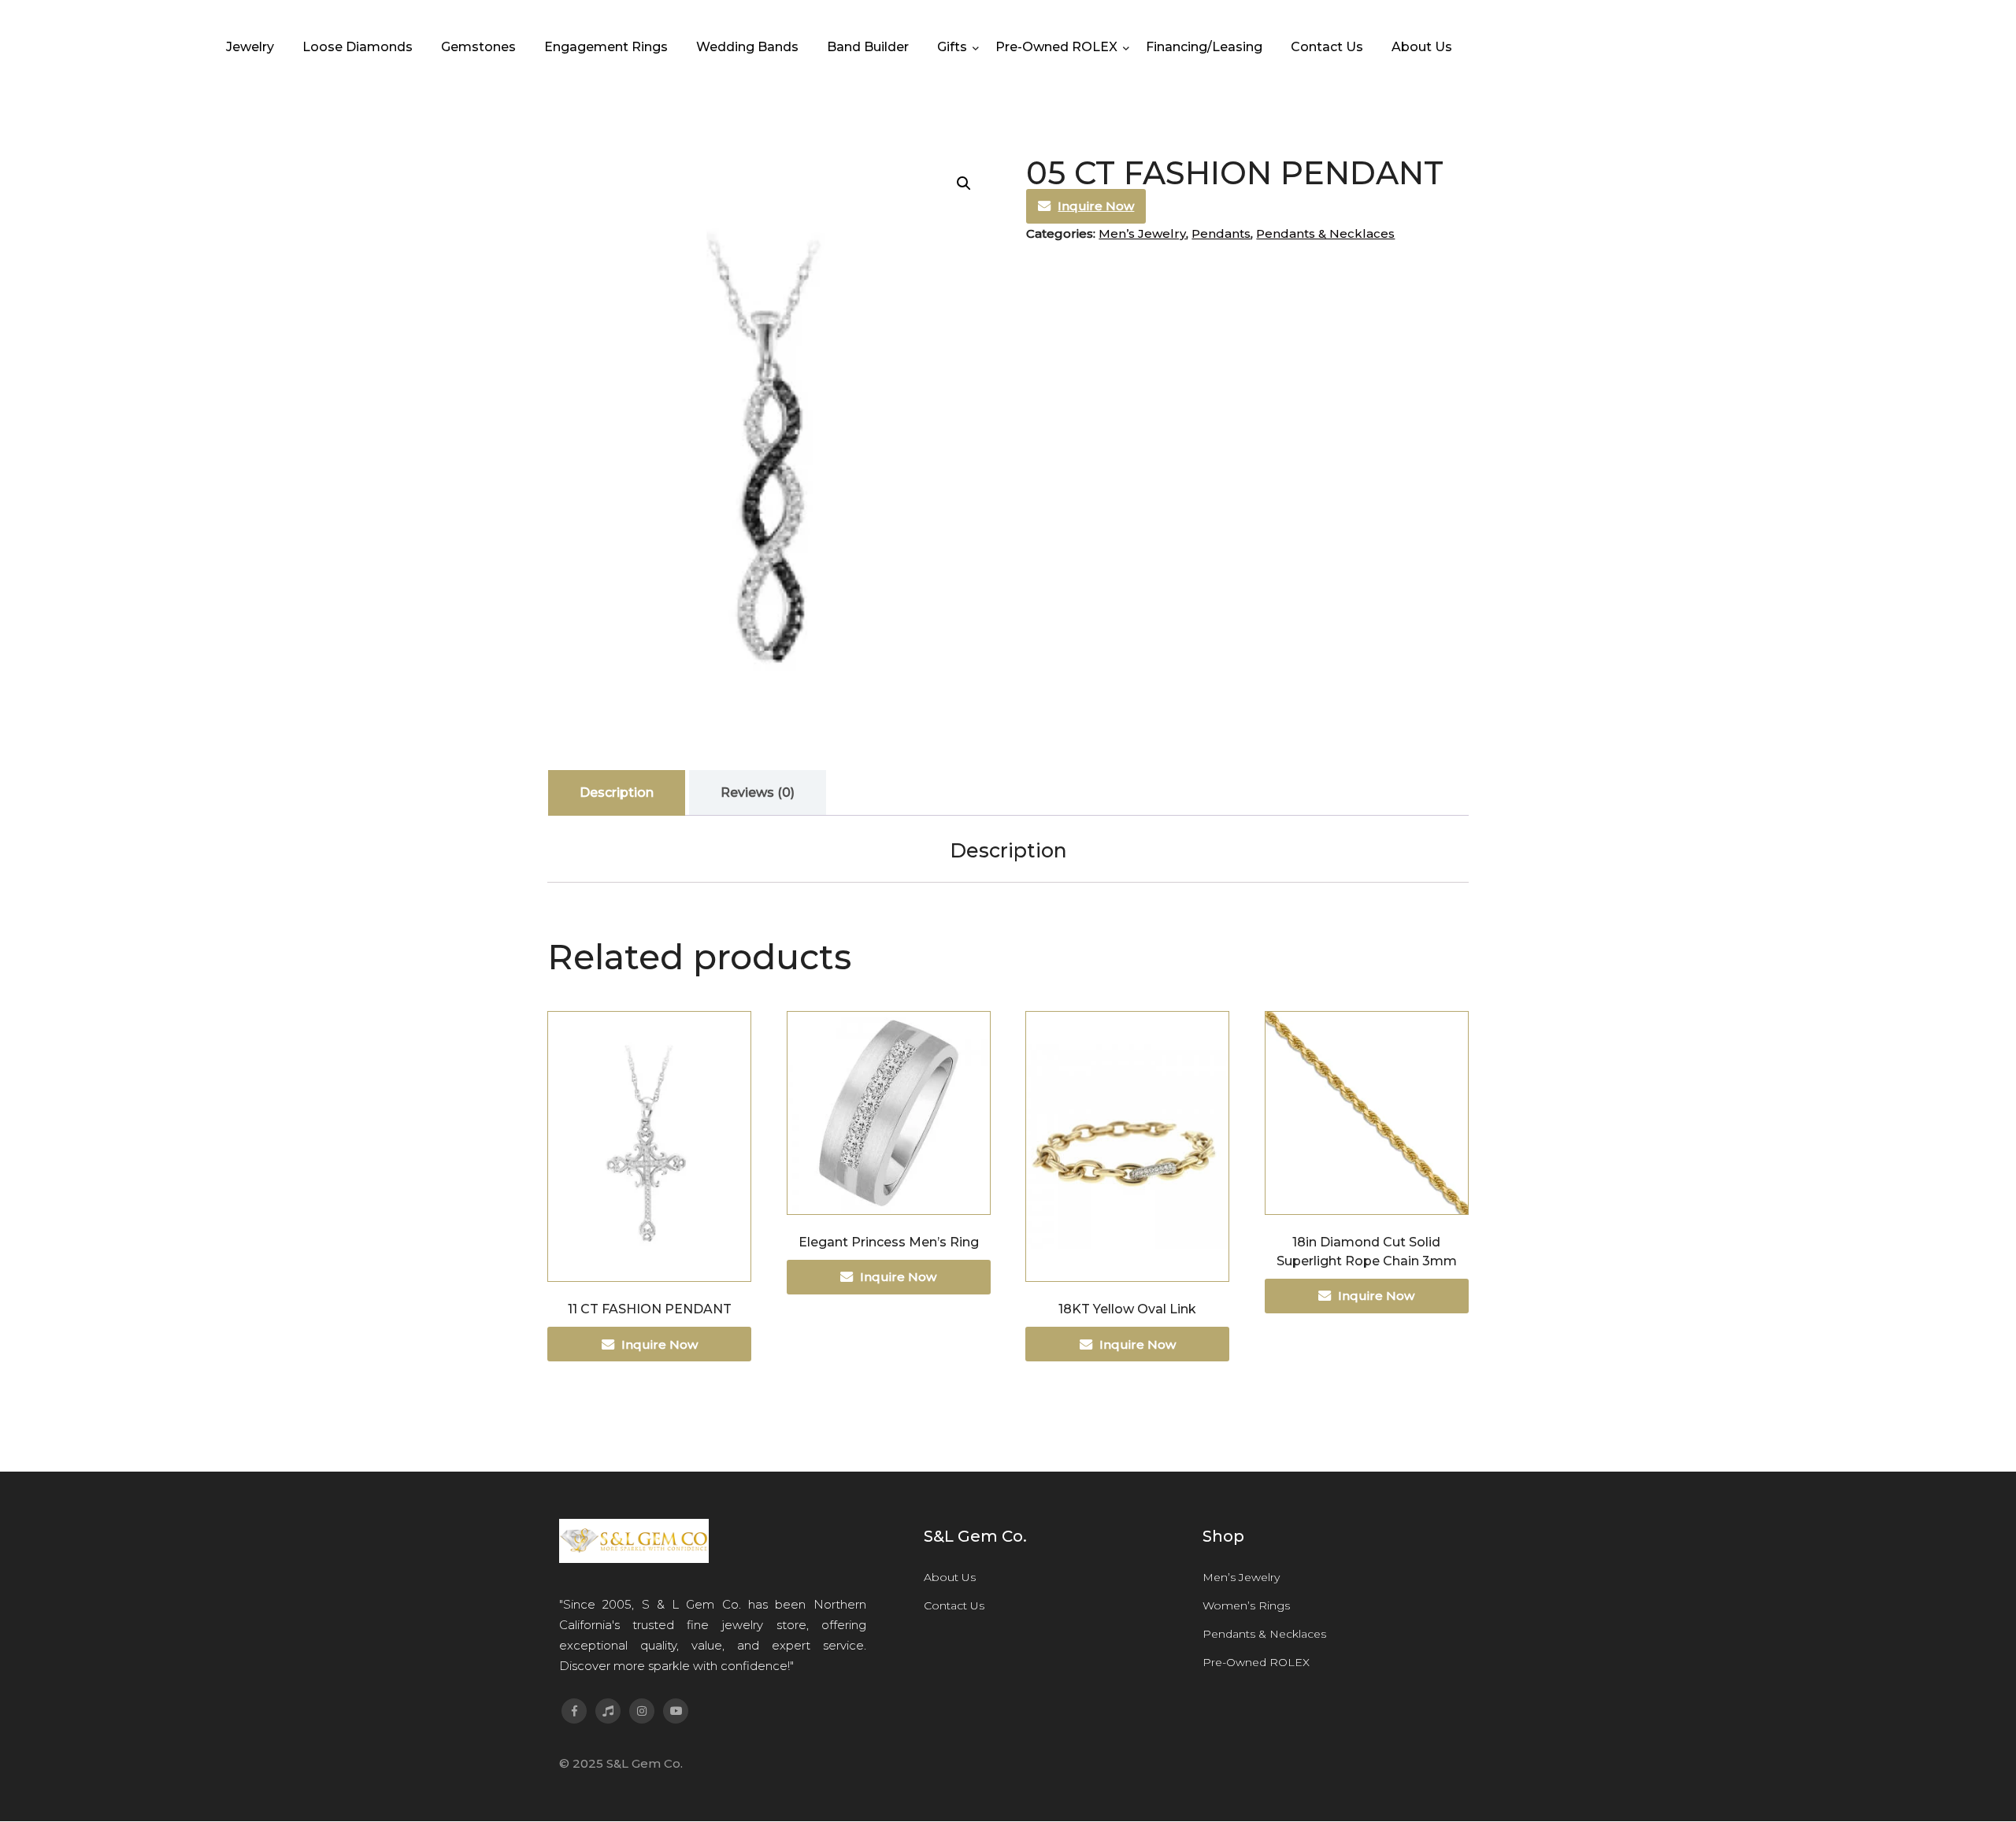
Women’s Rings (1246, 1605)
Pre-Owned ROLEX (1256, 1662)
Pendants (1221, 233)
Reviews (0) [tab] (758, 792)
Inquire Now (1096, 206)
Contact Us (954, 1605)
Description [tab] (617, 792)
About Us (950, 1577)
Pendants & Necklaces (1325, 233)
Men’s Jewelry (1142, 233)
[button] (964, 183)
